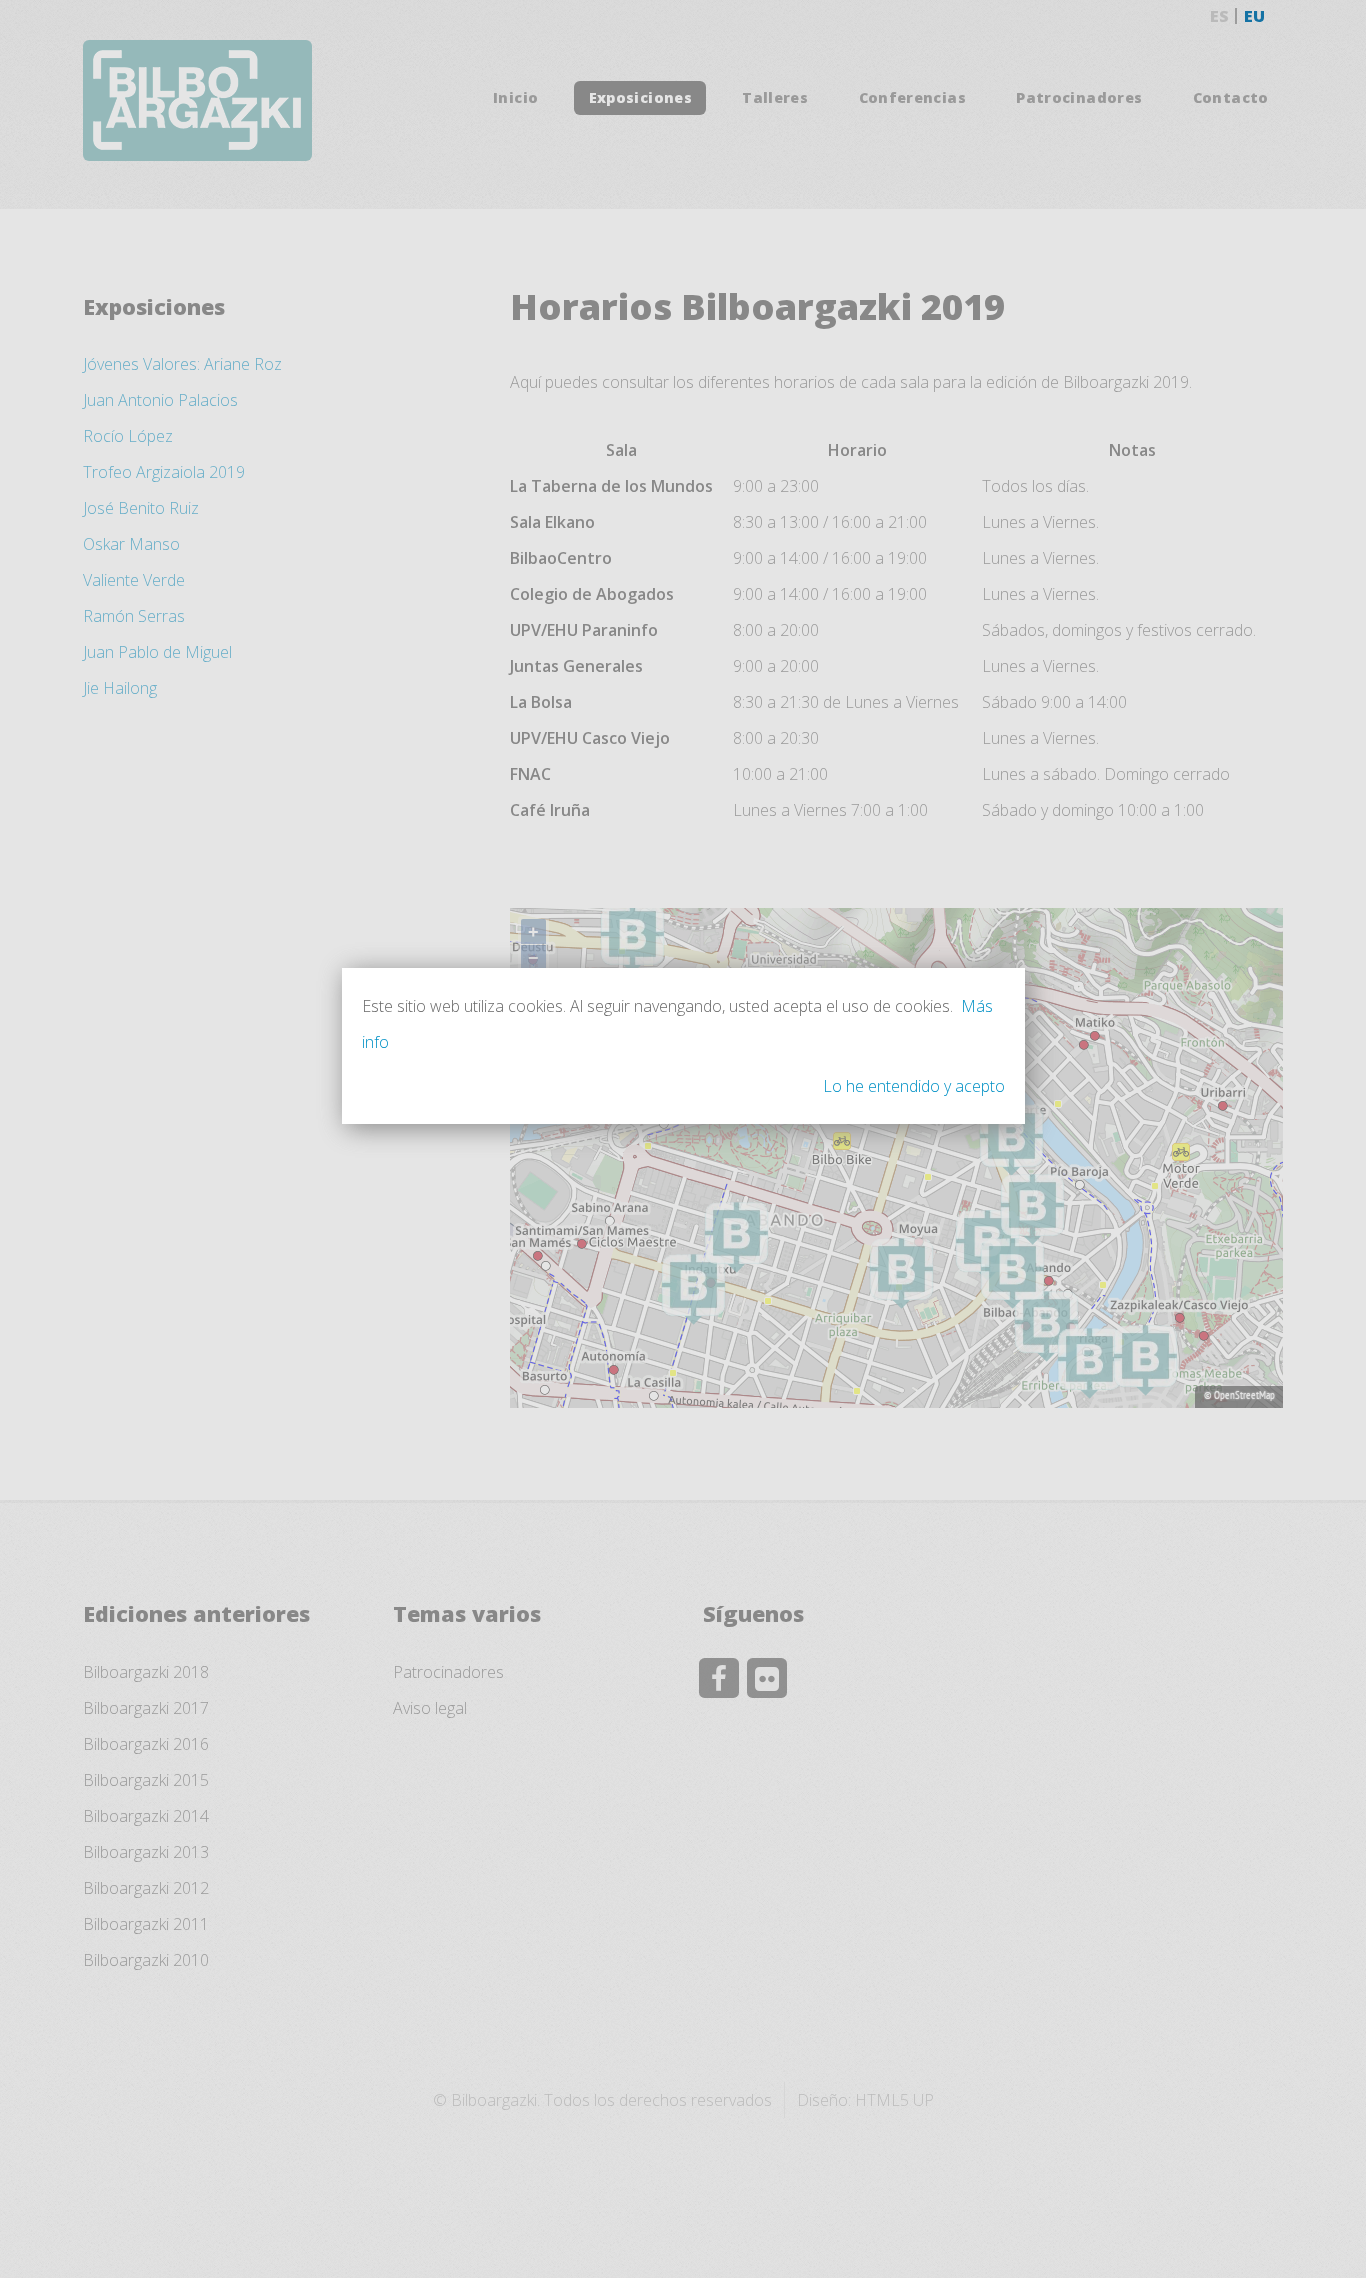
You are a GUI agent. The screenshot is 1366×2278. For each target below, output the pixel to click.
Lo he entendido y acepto (914, 1086)
